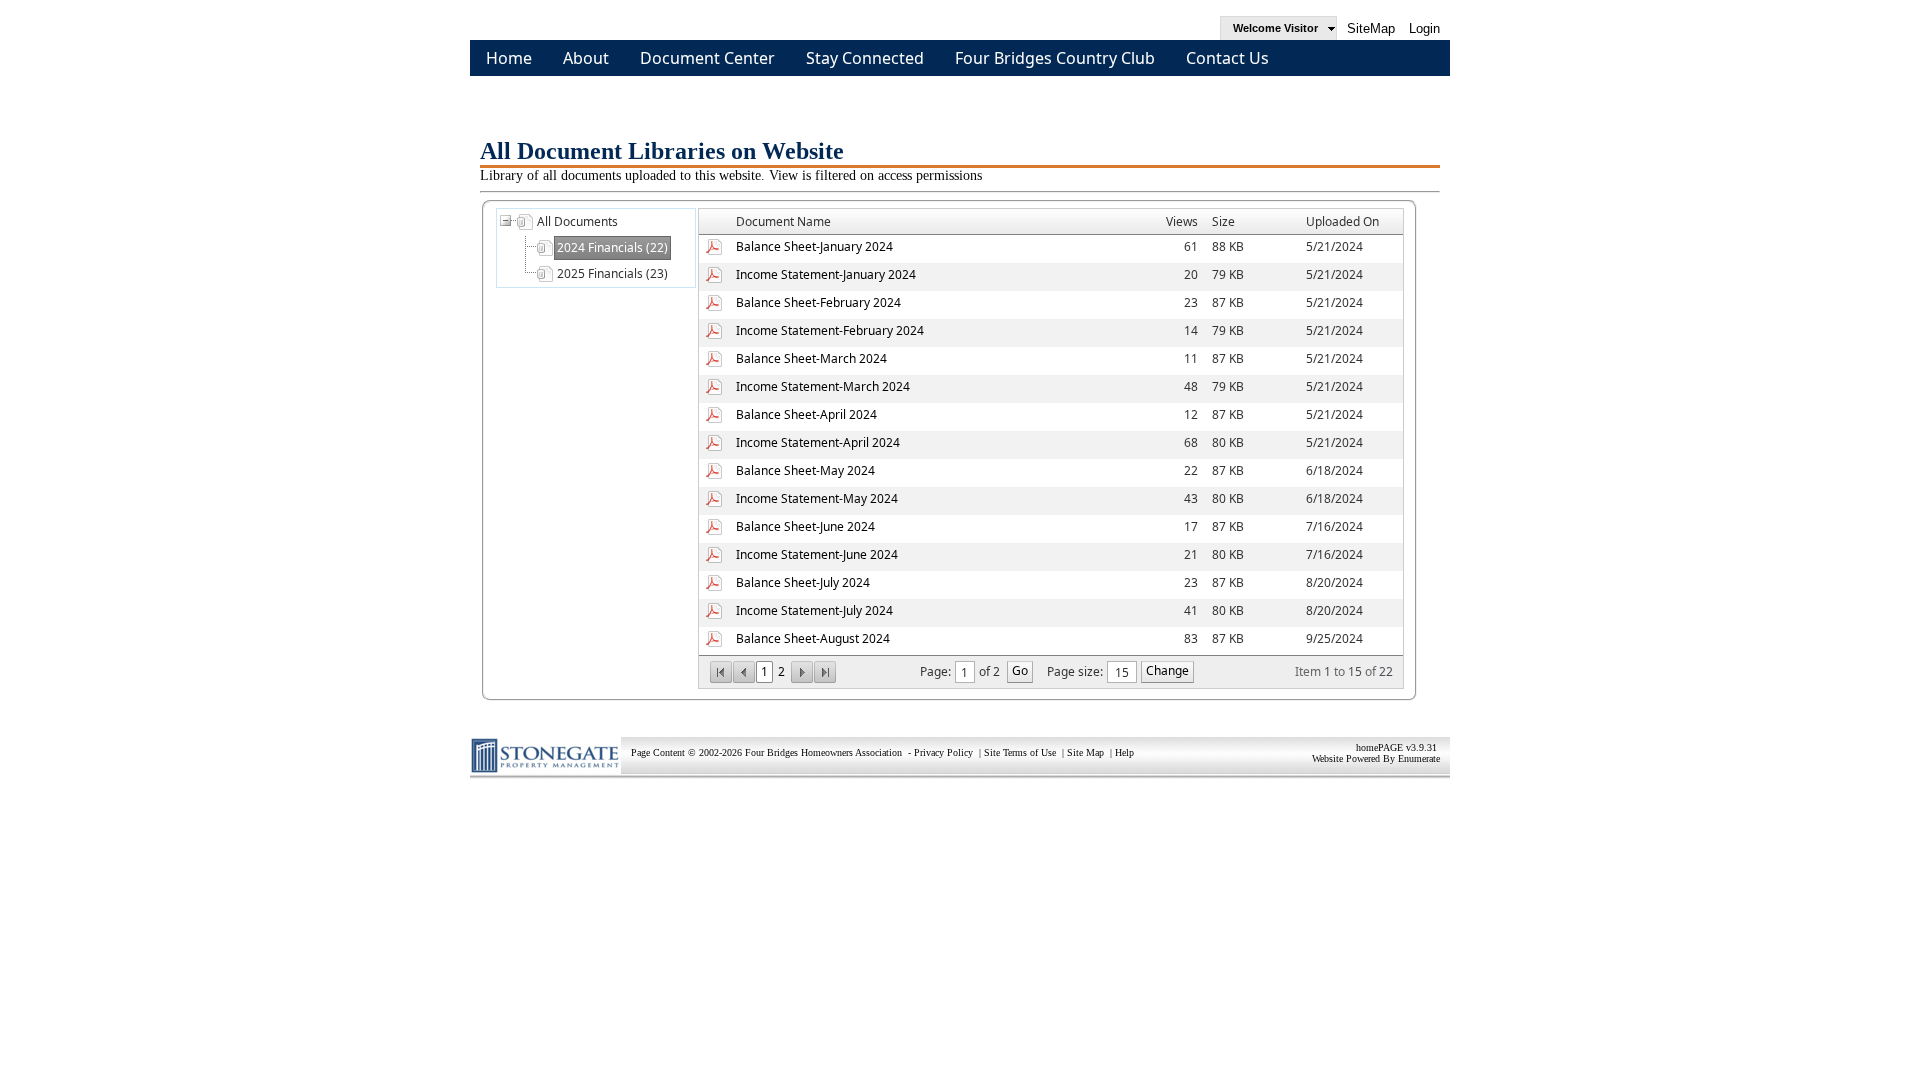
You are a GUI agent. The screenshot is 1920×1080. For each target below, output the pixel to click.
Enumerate (1419, 758)
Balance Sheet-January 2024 (814, 246)
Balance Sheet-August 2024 (813, 638)
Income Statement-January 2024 (826, 274)
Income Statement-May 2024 (817, 498)
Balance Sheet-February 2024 (818, 302)
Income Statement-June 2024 (817, 554)
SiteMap (1371, 28)
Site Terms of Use (1020, 752)
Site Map (1085, 752)
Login (1424, 28)
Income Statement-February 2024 (830, 330)
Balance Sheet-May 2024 (805, 470)
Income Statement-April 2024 (818, 442)
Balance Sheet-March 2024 (811, 358)
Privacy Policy (943, 752)
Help (1124, 752)
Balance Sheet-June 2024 (805, 526)
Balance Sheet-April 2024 (806, 414)
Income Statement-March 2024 (823, 386)
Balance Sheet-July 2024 (803, 582)
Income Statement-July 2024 (814, 610)
